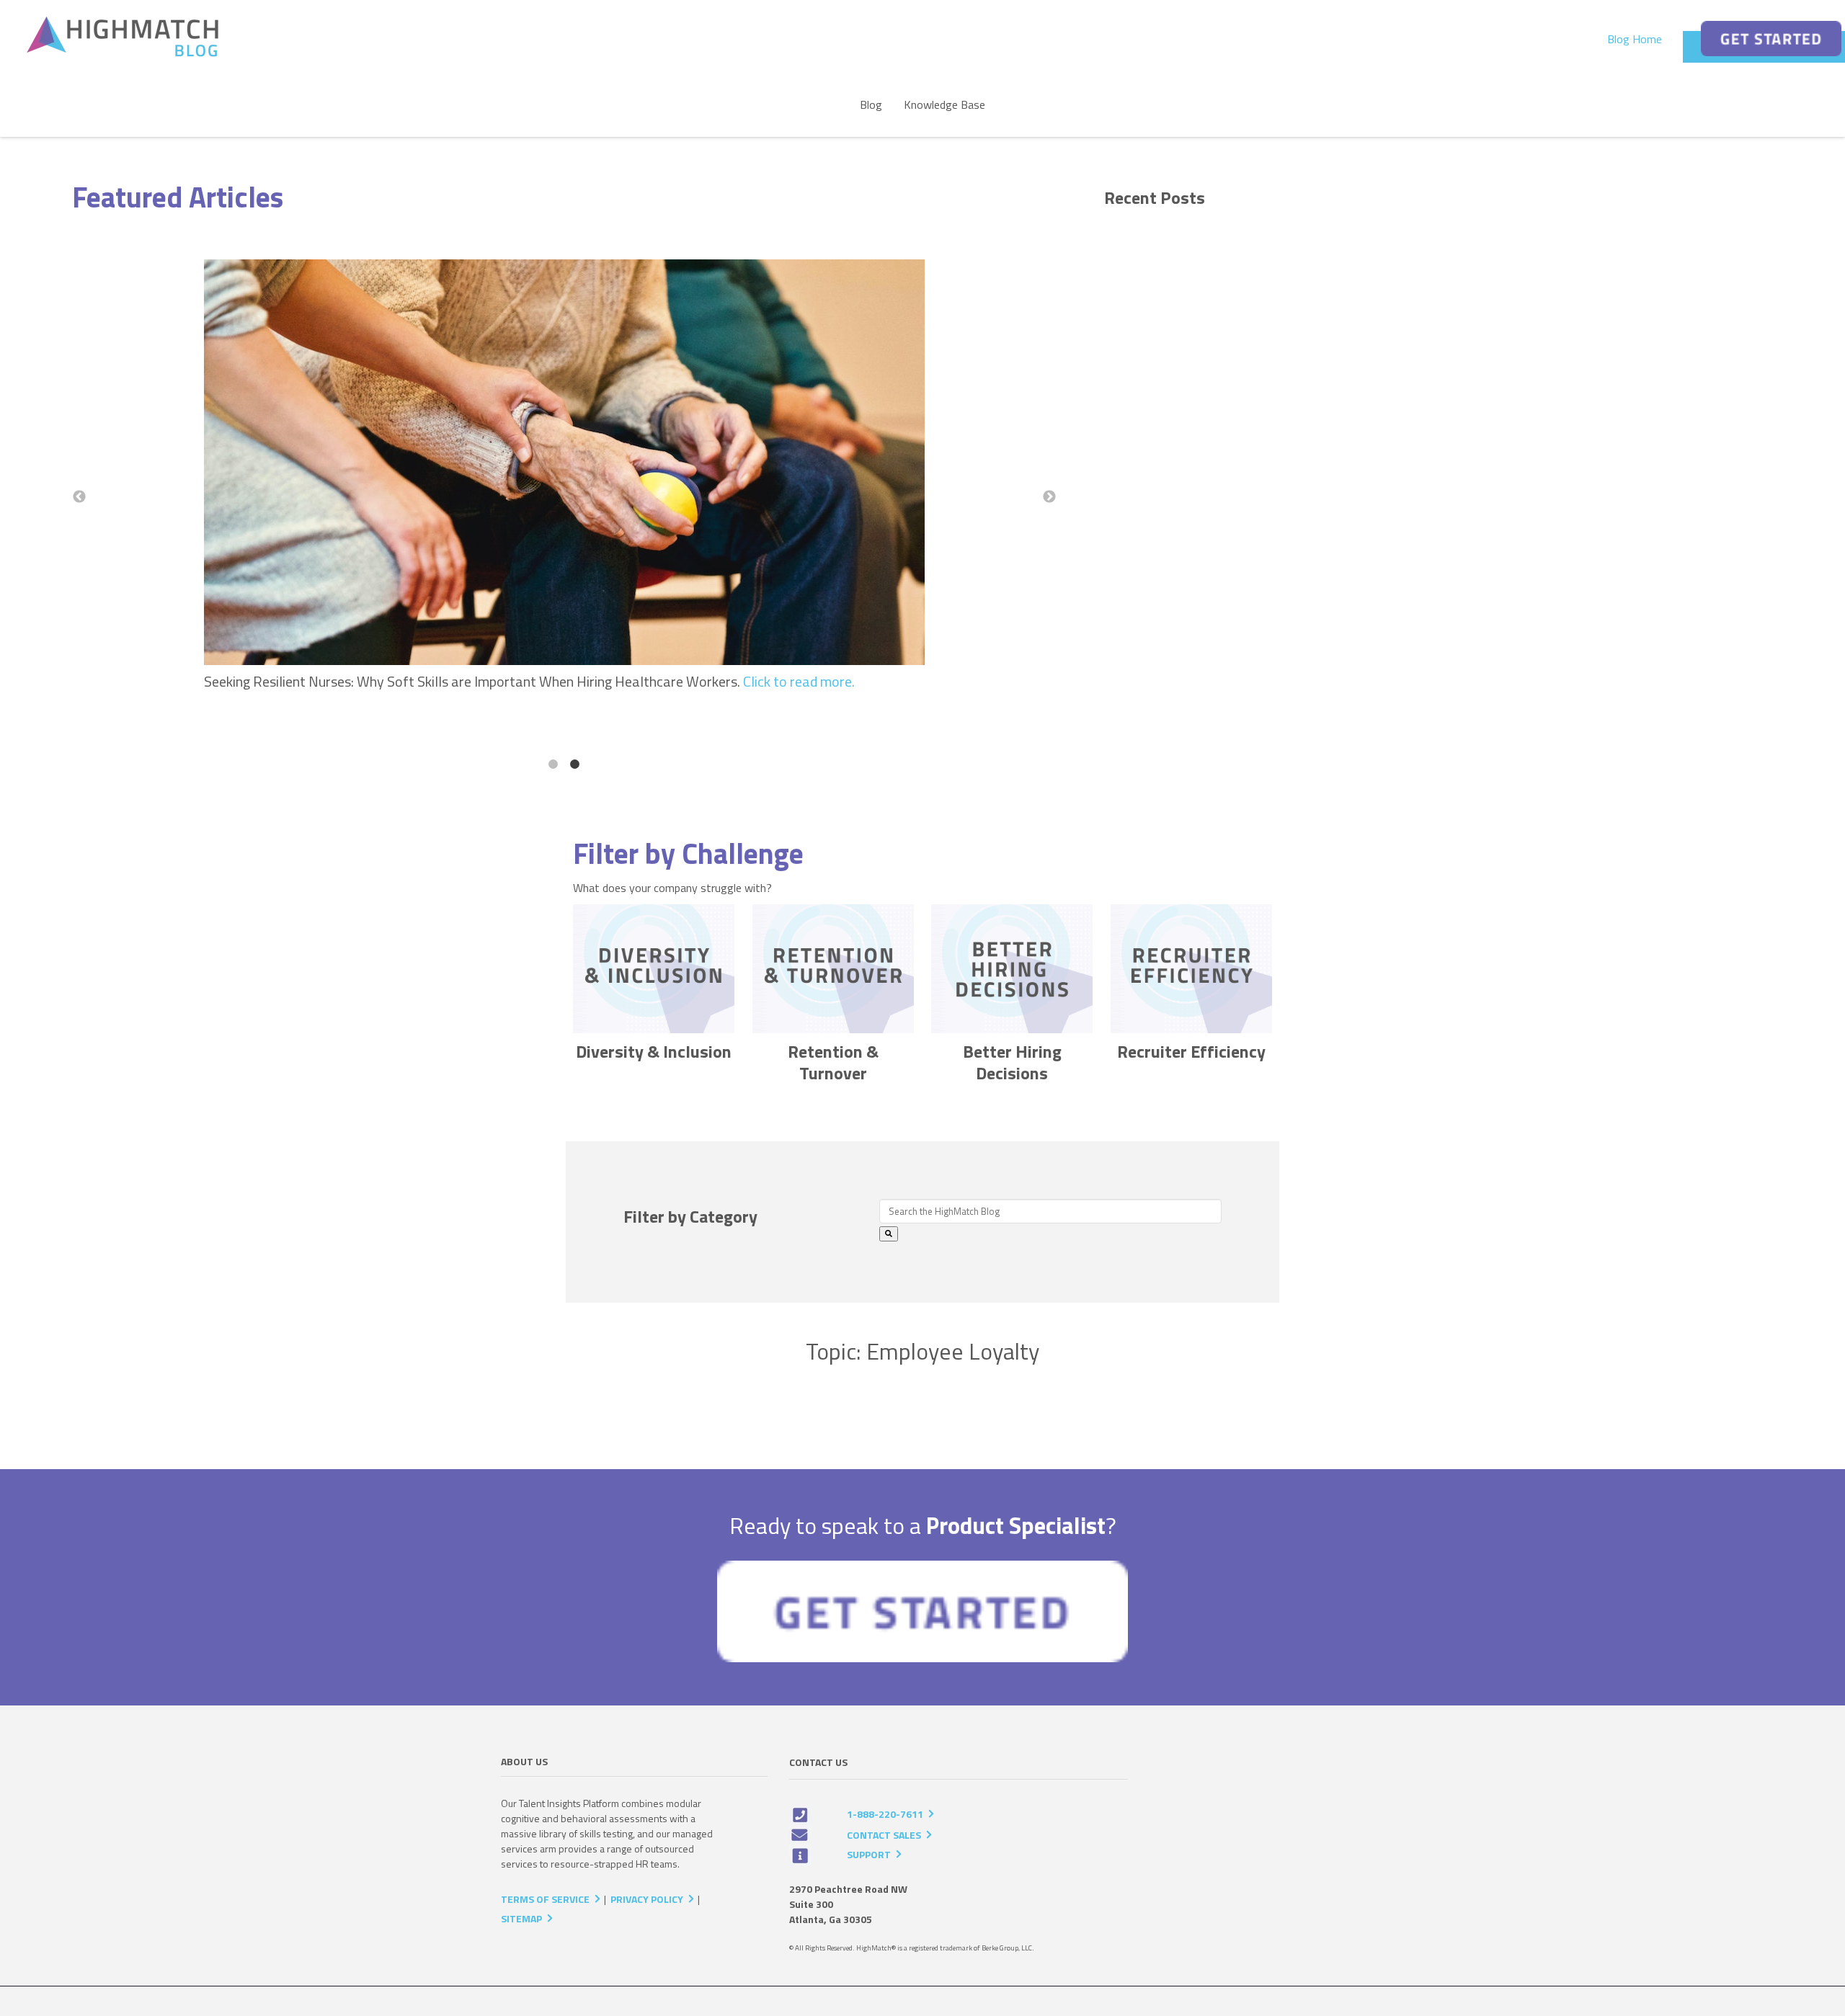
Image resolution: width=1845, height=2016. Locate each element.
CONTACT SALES (884, 1835)
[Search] (889, 1234)
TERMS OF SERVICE (545, 1899)
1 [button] (553, 764)
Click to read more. (800, 681)
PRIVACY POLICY (647, 1899)
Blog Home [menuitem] (1635, 39)
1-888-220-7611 (885, 1814)
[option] (564, 479)
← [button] (79, 497)
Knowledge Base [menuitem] (944, 104)
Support (869, 1854)
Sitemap (521, 1918)
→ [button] (1049, 497)
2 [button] (575, 764)
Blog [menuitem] (871, 104)
